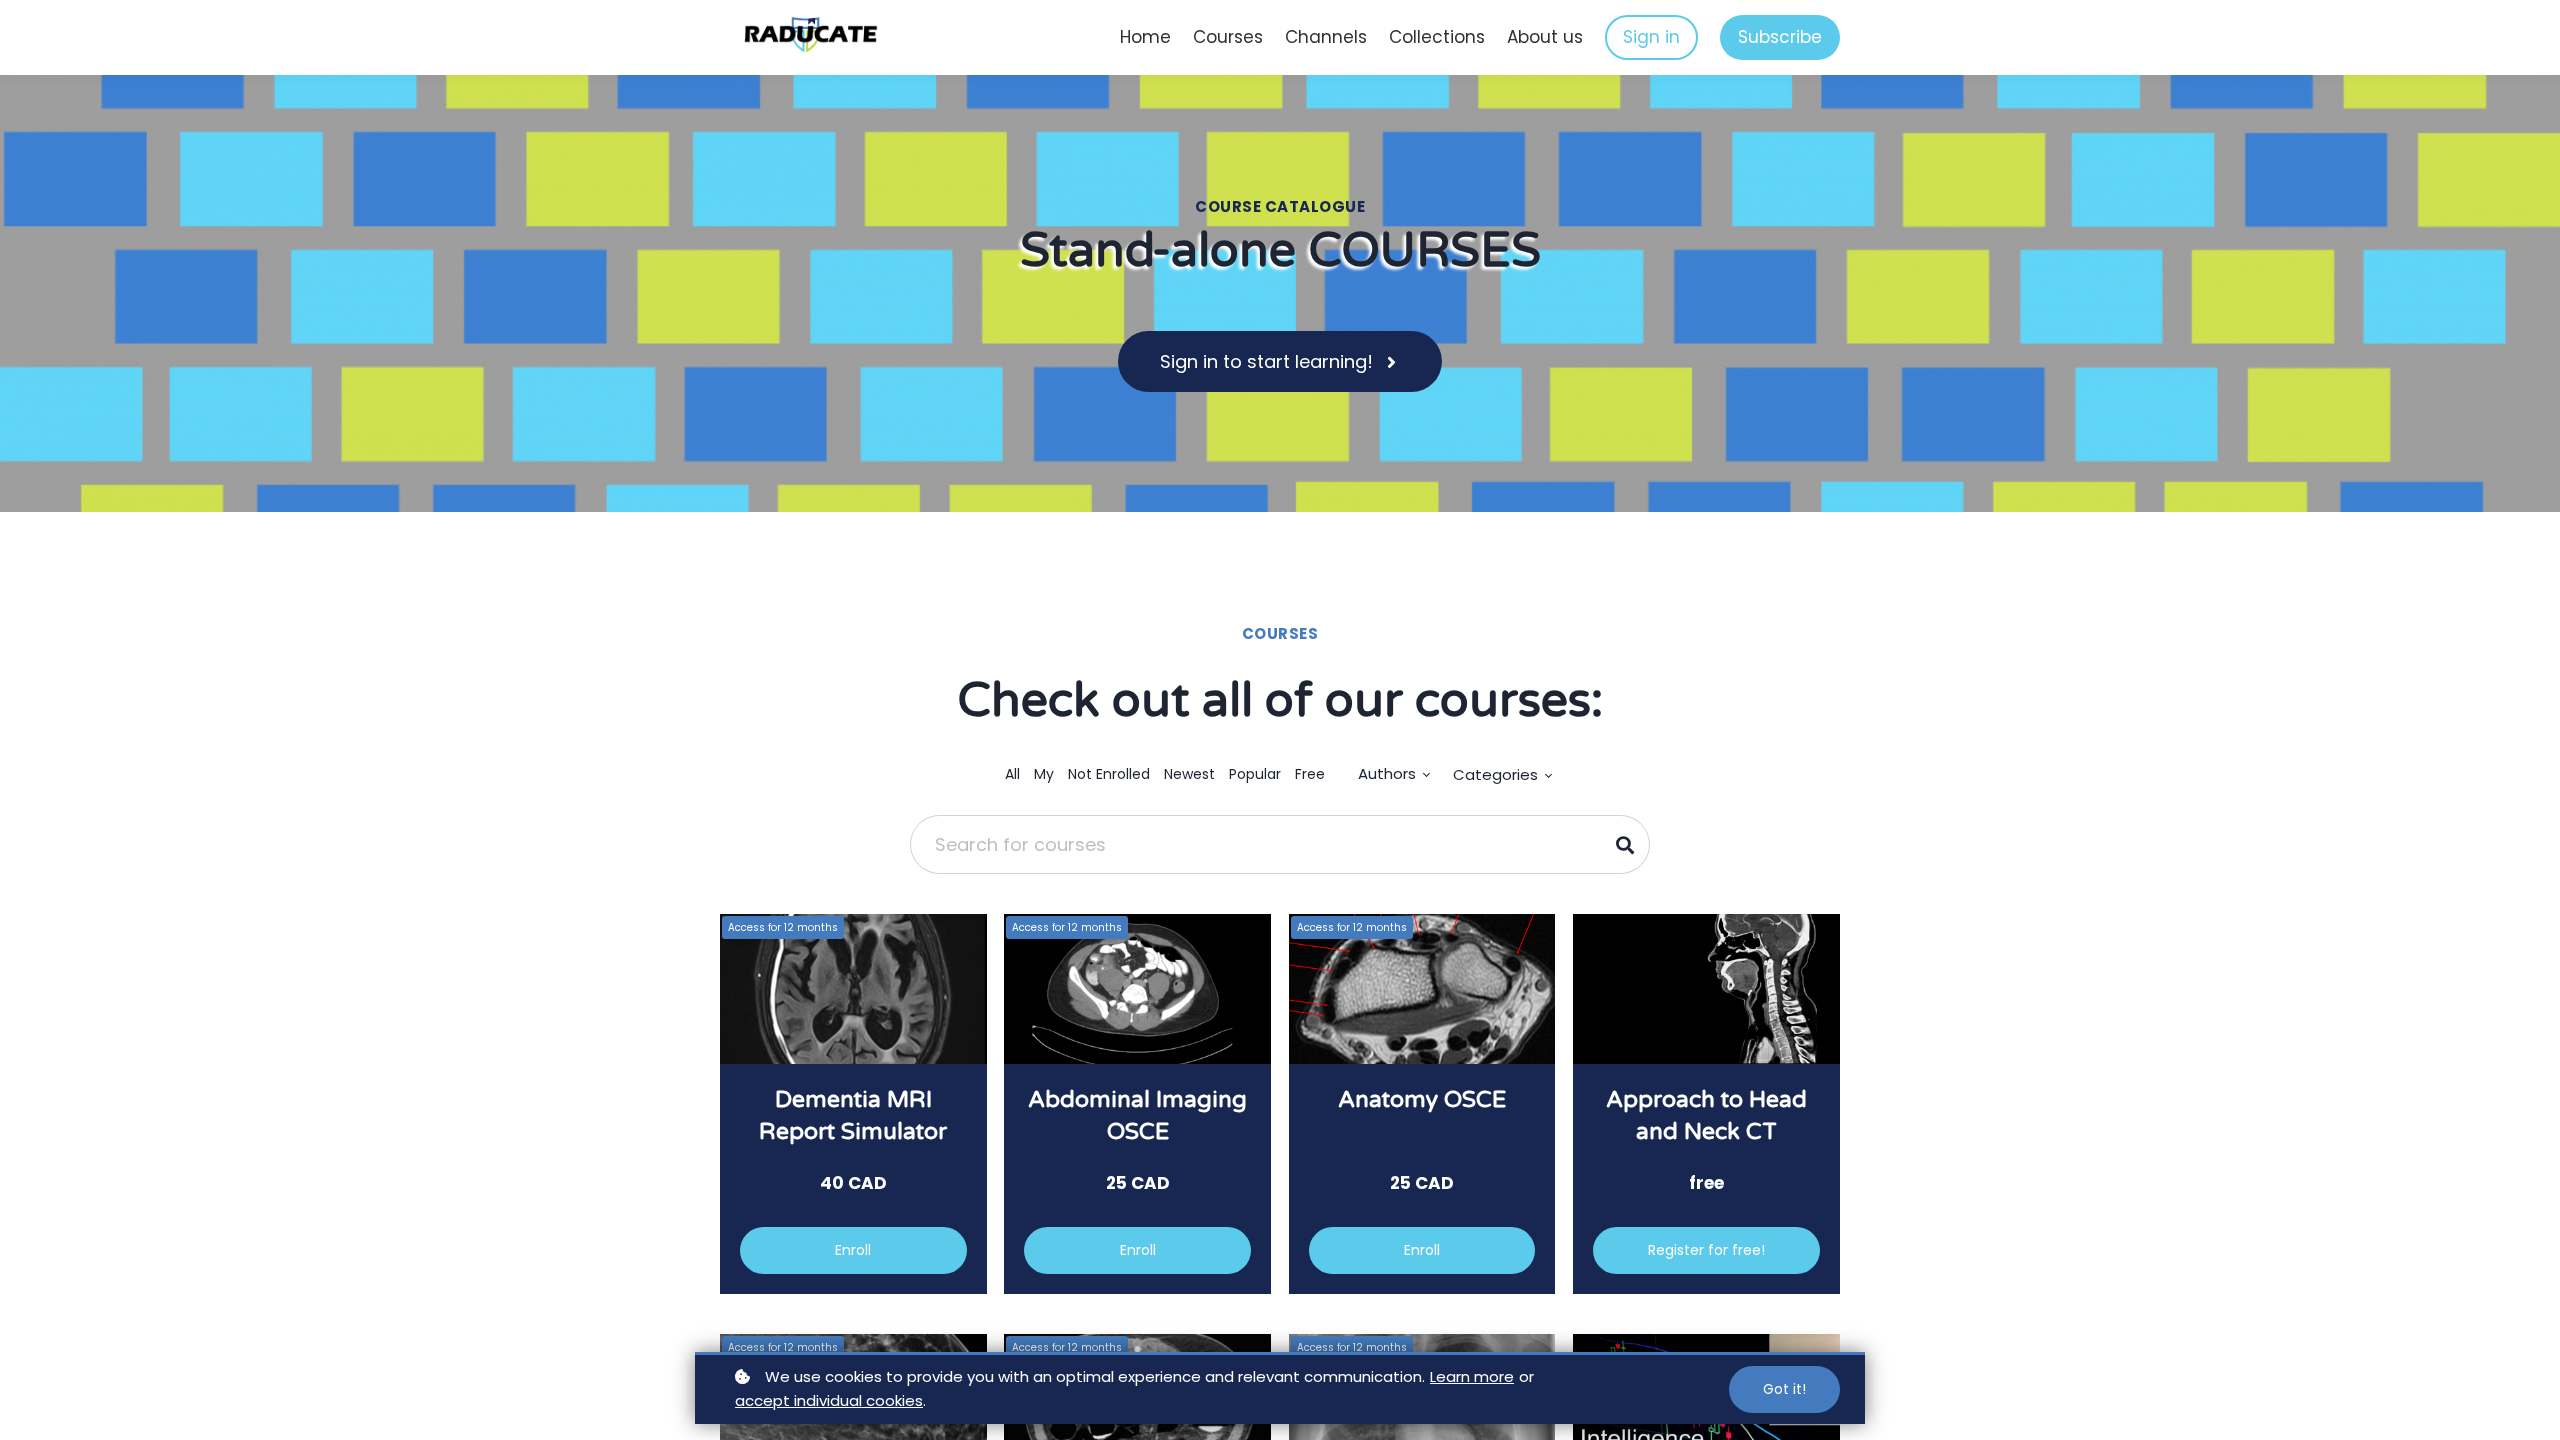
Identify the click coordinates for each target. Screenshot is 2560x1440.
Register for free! (1706, 1250)
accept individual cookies (829, 1400)
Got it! (1784, 1389)
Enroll (853, 1250)
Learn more (1472, 1376)
